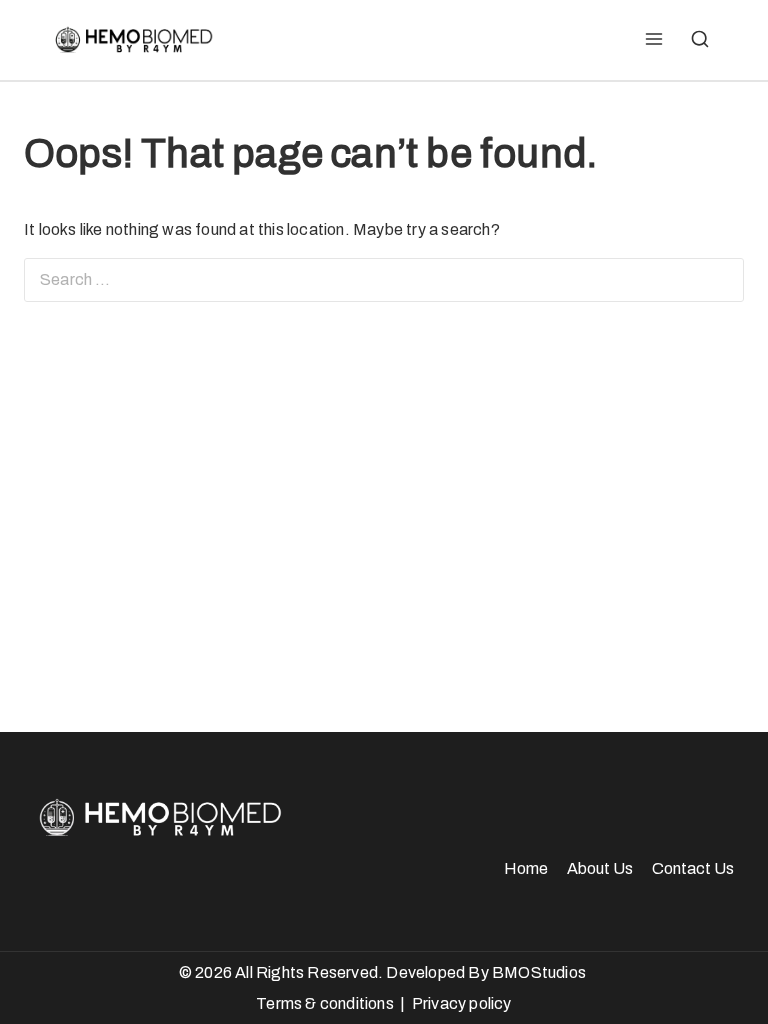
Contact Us (693, 868)
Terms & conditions (325, 1003)
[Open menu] (653, 40)
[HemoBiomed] (132, 40)
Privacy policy (462, 1003)
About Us (600, 868)
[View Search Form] (700, 40)
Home (526, 868)
